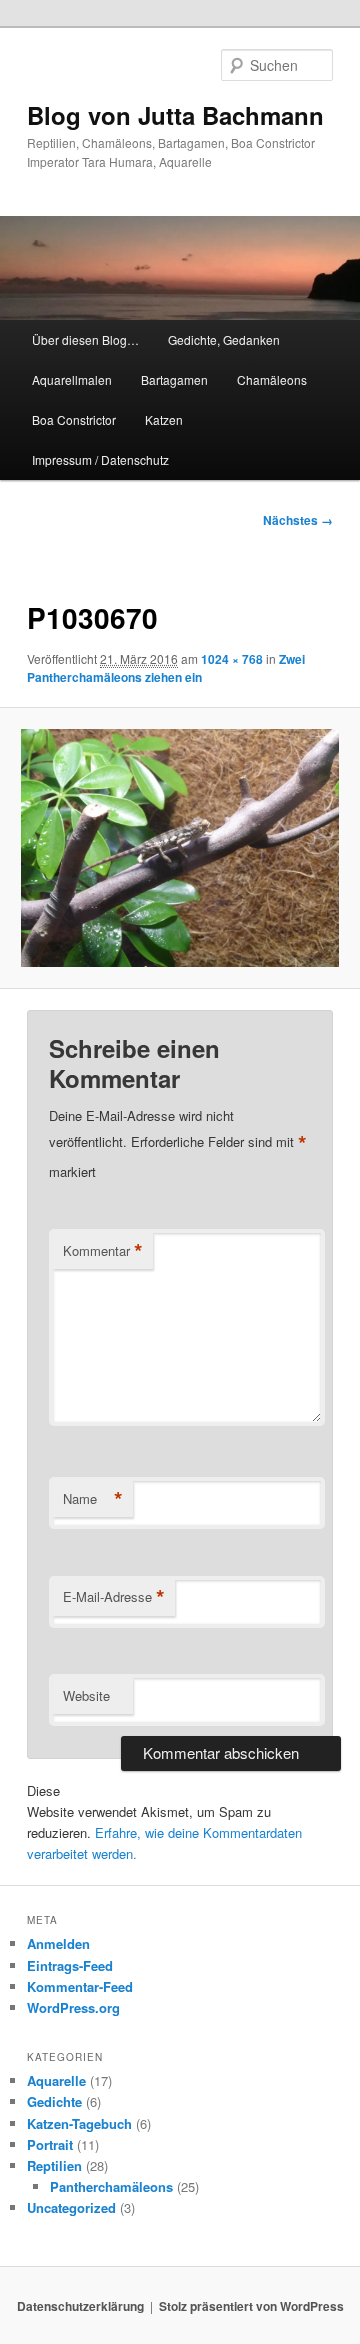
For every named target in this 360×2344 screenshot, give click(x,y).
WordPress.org (73, 2007)
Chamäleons (272, 379)
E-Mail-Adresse (114, 1597)
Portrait (50, 2144)
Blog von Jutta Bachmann (175, 115)
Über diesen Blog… (85, 339)
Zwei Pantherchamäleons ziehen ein (166, 668)
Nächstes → (298, 520)
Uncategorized (71, 2207)
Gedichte (54, 2101)
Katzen (164, 419)
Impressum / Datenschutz (100, 459)
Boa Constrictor (74, 419)
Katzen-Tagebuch (79, 2123)
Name (93, 1499)
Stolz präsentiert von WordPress (251, 2306)
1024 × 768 (232, 659)
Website (86, 1695)
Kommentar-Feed (80, 1986)
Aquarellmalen (72, 379)
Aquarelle (56, 2080)
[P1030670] (179, 848)
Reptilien (54, 2165)
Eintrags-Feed (70, 1965)
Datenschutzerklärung (80, 2306)
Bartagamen (174, 379)
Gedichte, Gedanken (224, 339)
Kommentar (103, 1251)
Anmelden (58, 1943)
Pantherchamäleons (111, 2186)
